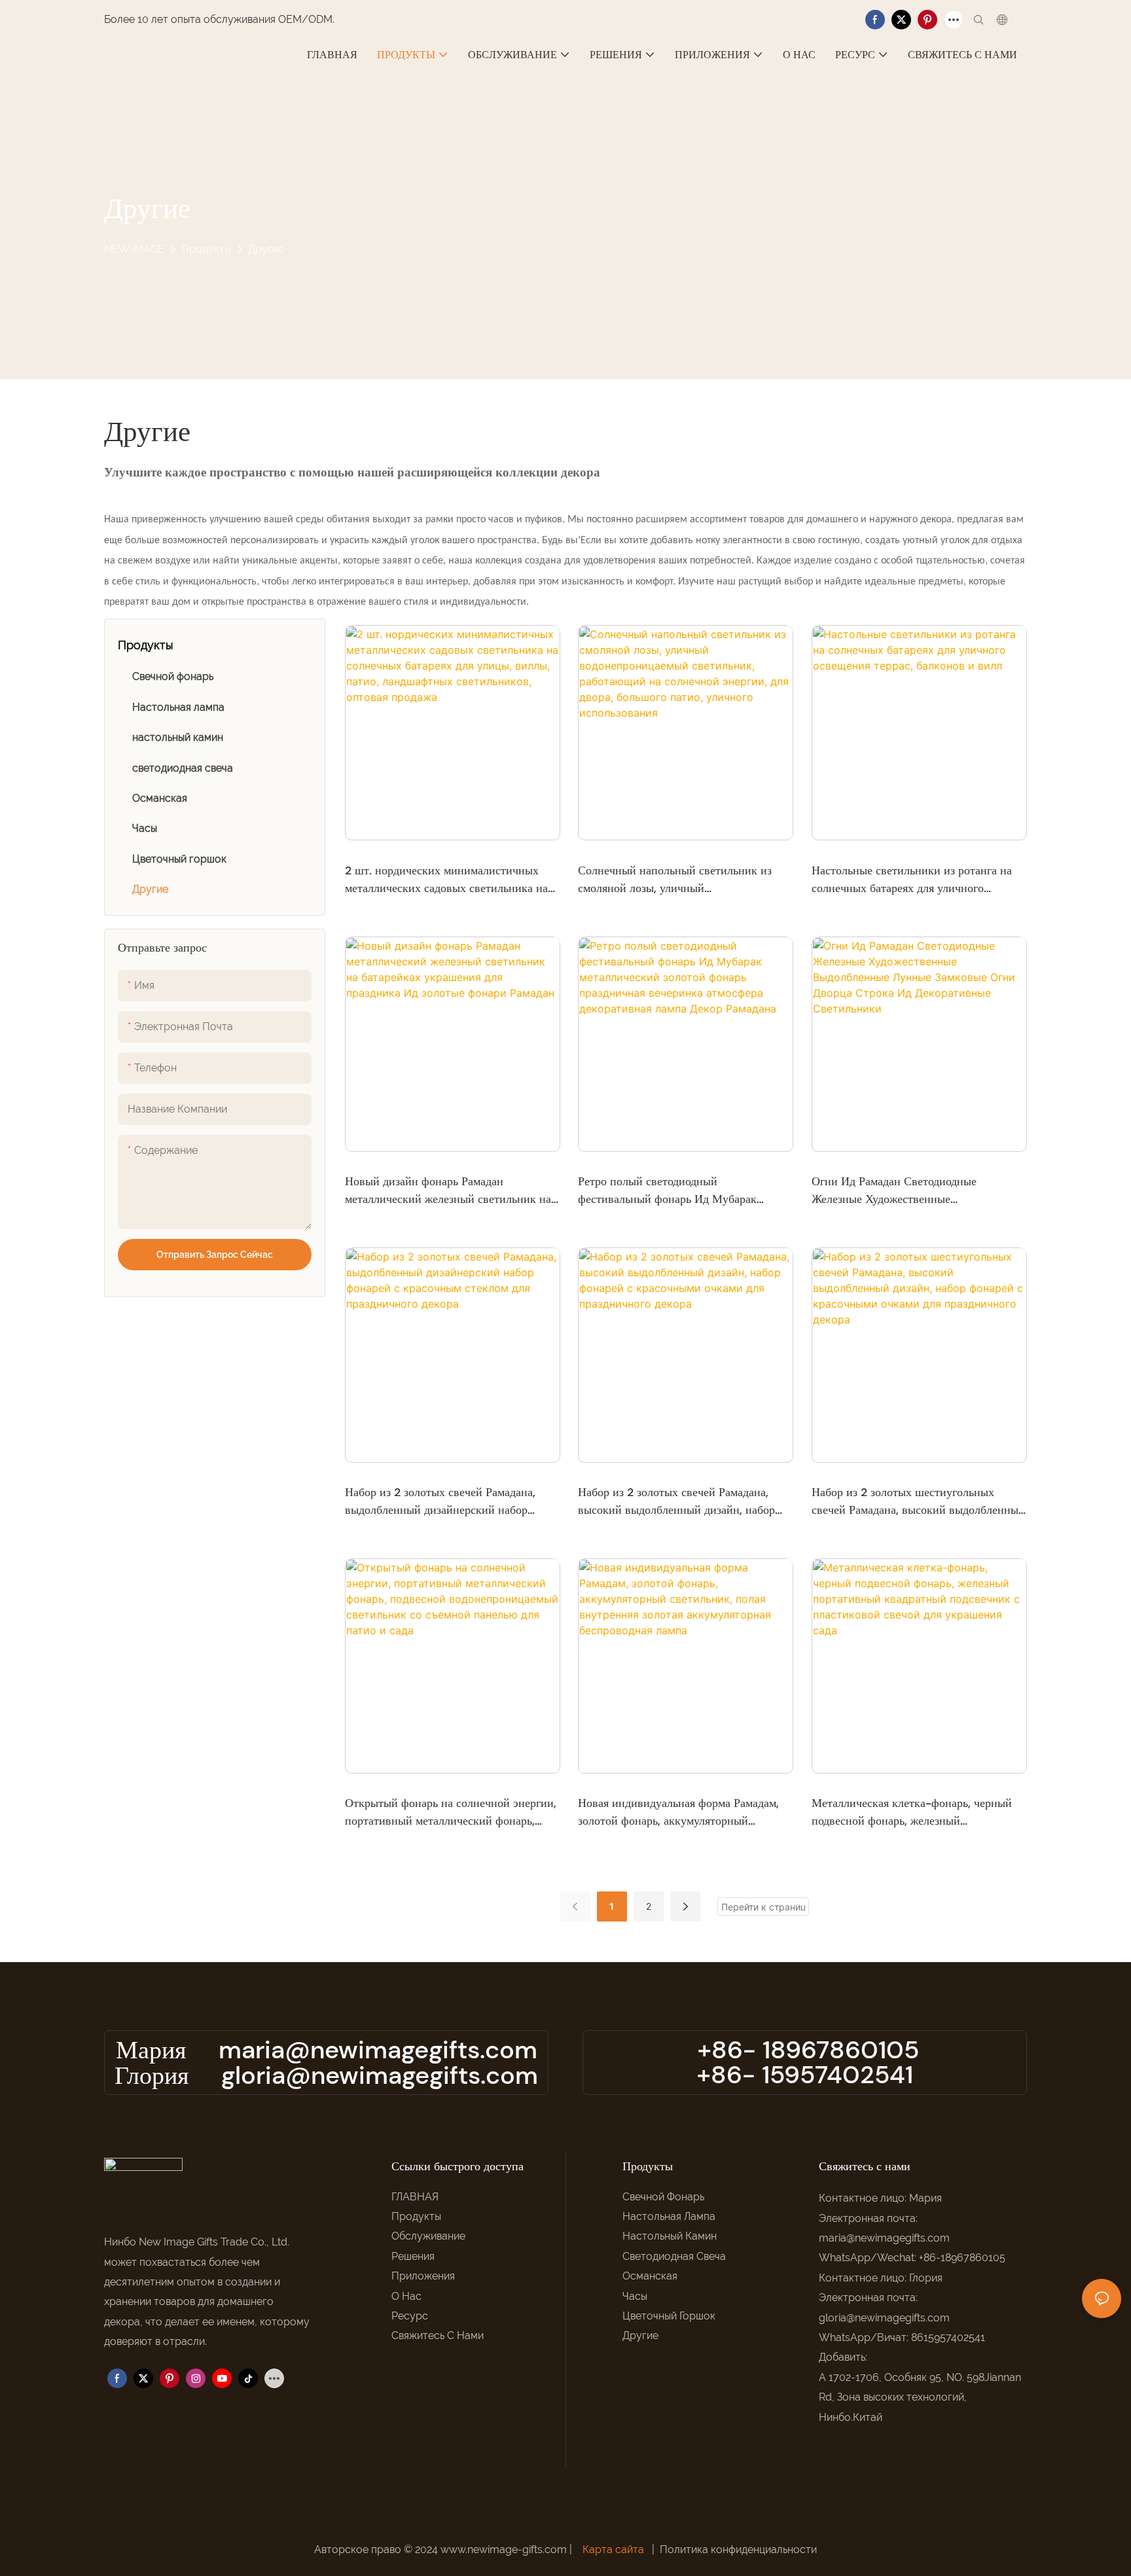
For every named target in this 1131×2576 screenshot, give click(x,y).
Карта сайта (613, 2549)
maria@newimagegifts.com (378, 2050)
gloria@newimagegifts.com (380, 2075)
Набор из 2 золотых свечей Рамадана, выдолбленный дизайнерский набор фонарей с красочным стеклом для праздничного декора (440, 1502)
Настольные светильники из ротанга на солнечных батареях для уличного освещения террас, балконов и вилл (912, 880)
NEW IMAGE (134, 249)
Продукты (206, 249)
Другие (266, 249)
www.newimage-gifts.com (505, 2549)
